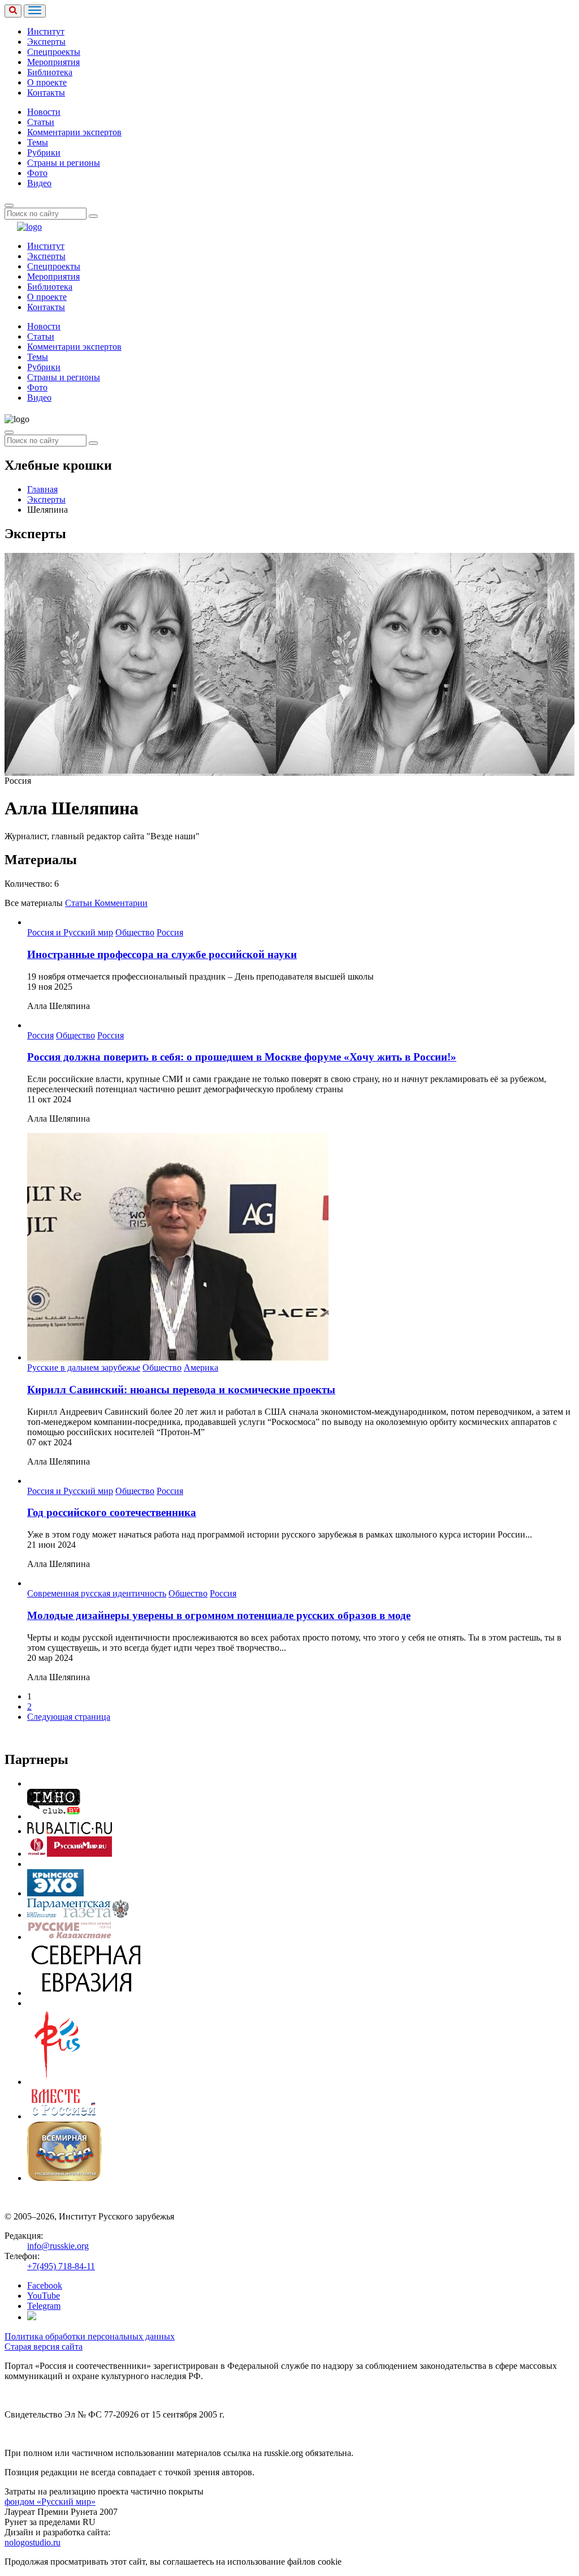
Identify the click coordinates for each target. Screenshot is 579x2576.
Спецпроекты (54, 52)
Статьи (41, 122)
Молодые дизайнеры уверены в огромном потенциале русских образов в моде (219, 1615)
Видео (39, 183)
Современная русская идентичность (97, 1593)
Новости (44, 112)
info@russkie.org (58, 2246)
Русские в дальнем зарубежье (84, 1368)
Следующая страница (69, 1717)
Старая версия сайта (44, 2347)
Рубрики (44, 153)
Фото (37, 173)
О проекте (47, 82)
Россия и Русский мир (70, 932)
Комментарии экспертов (74, 132)
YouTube (44, 2296)
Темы (38, 142)
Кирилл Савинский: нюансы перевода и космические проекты (181, 1390)
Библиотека (50, 72)
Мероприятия (53, 62)
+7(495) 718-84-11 (61, 2266)
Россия (170, 932)
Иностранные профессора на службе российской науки (162, 954)
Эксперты (46, 42)
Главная (42, 489)
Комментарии (121, 903)
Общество (135, 932)
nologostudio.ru (33, 2542)
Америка (201, 1368)
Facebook (45, 2285)
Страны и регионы (64, 163)
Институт (46, 31)
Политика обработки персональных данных (90, 2336)
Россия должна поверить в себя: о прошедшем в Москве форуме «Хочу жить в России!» (242, 1057)
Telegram (44, 2306)
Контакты (46, 93)
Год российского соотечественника (112, 1512)
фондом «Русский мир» (50, 2502)
